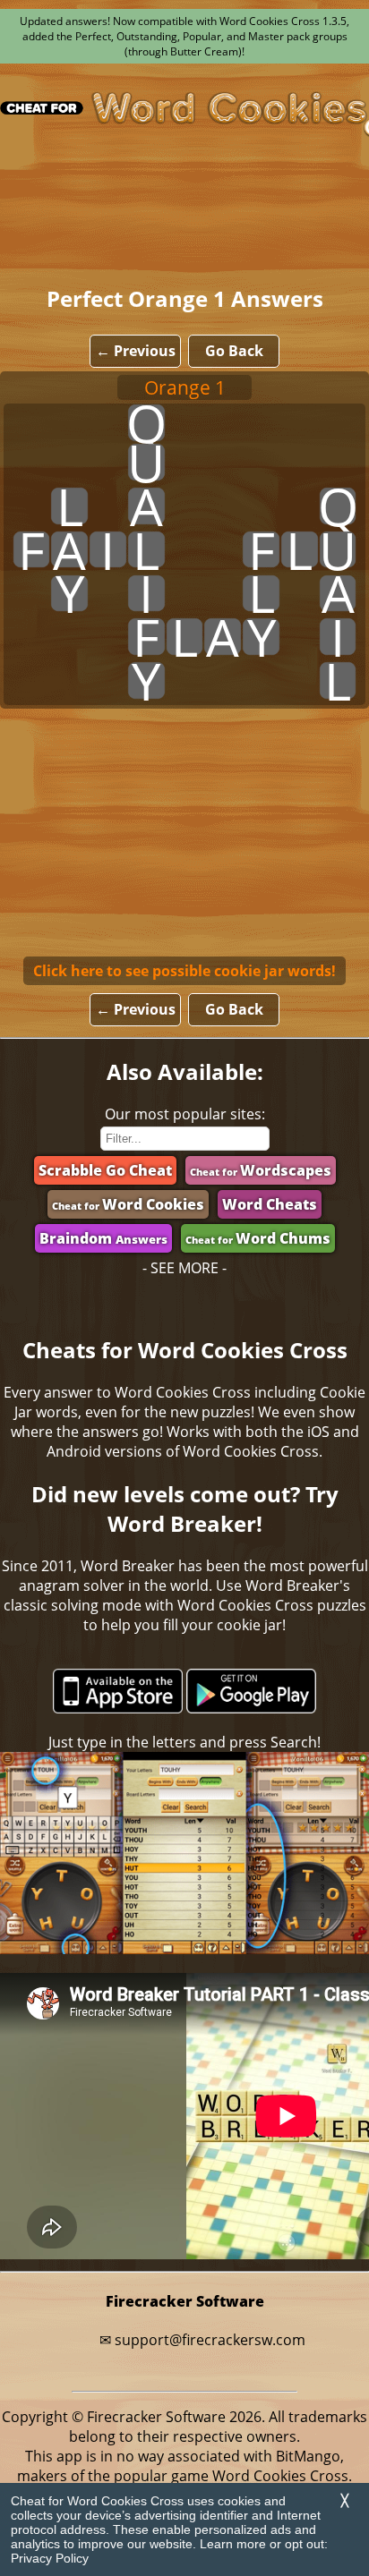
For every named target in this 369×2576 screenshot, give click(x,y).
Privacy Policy (50, 2558)
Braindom (103, 1238)
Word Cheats (270, 1204)
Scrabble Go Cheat (105, 1170)
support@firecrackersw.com (210, 2340)
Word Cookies (128, 1204)
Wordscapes (261, 1170)
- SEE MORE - (184, 1268)
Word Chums (258, 1238)
